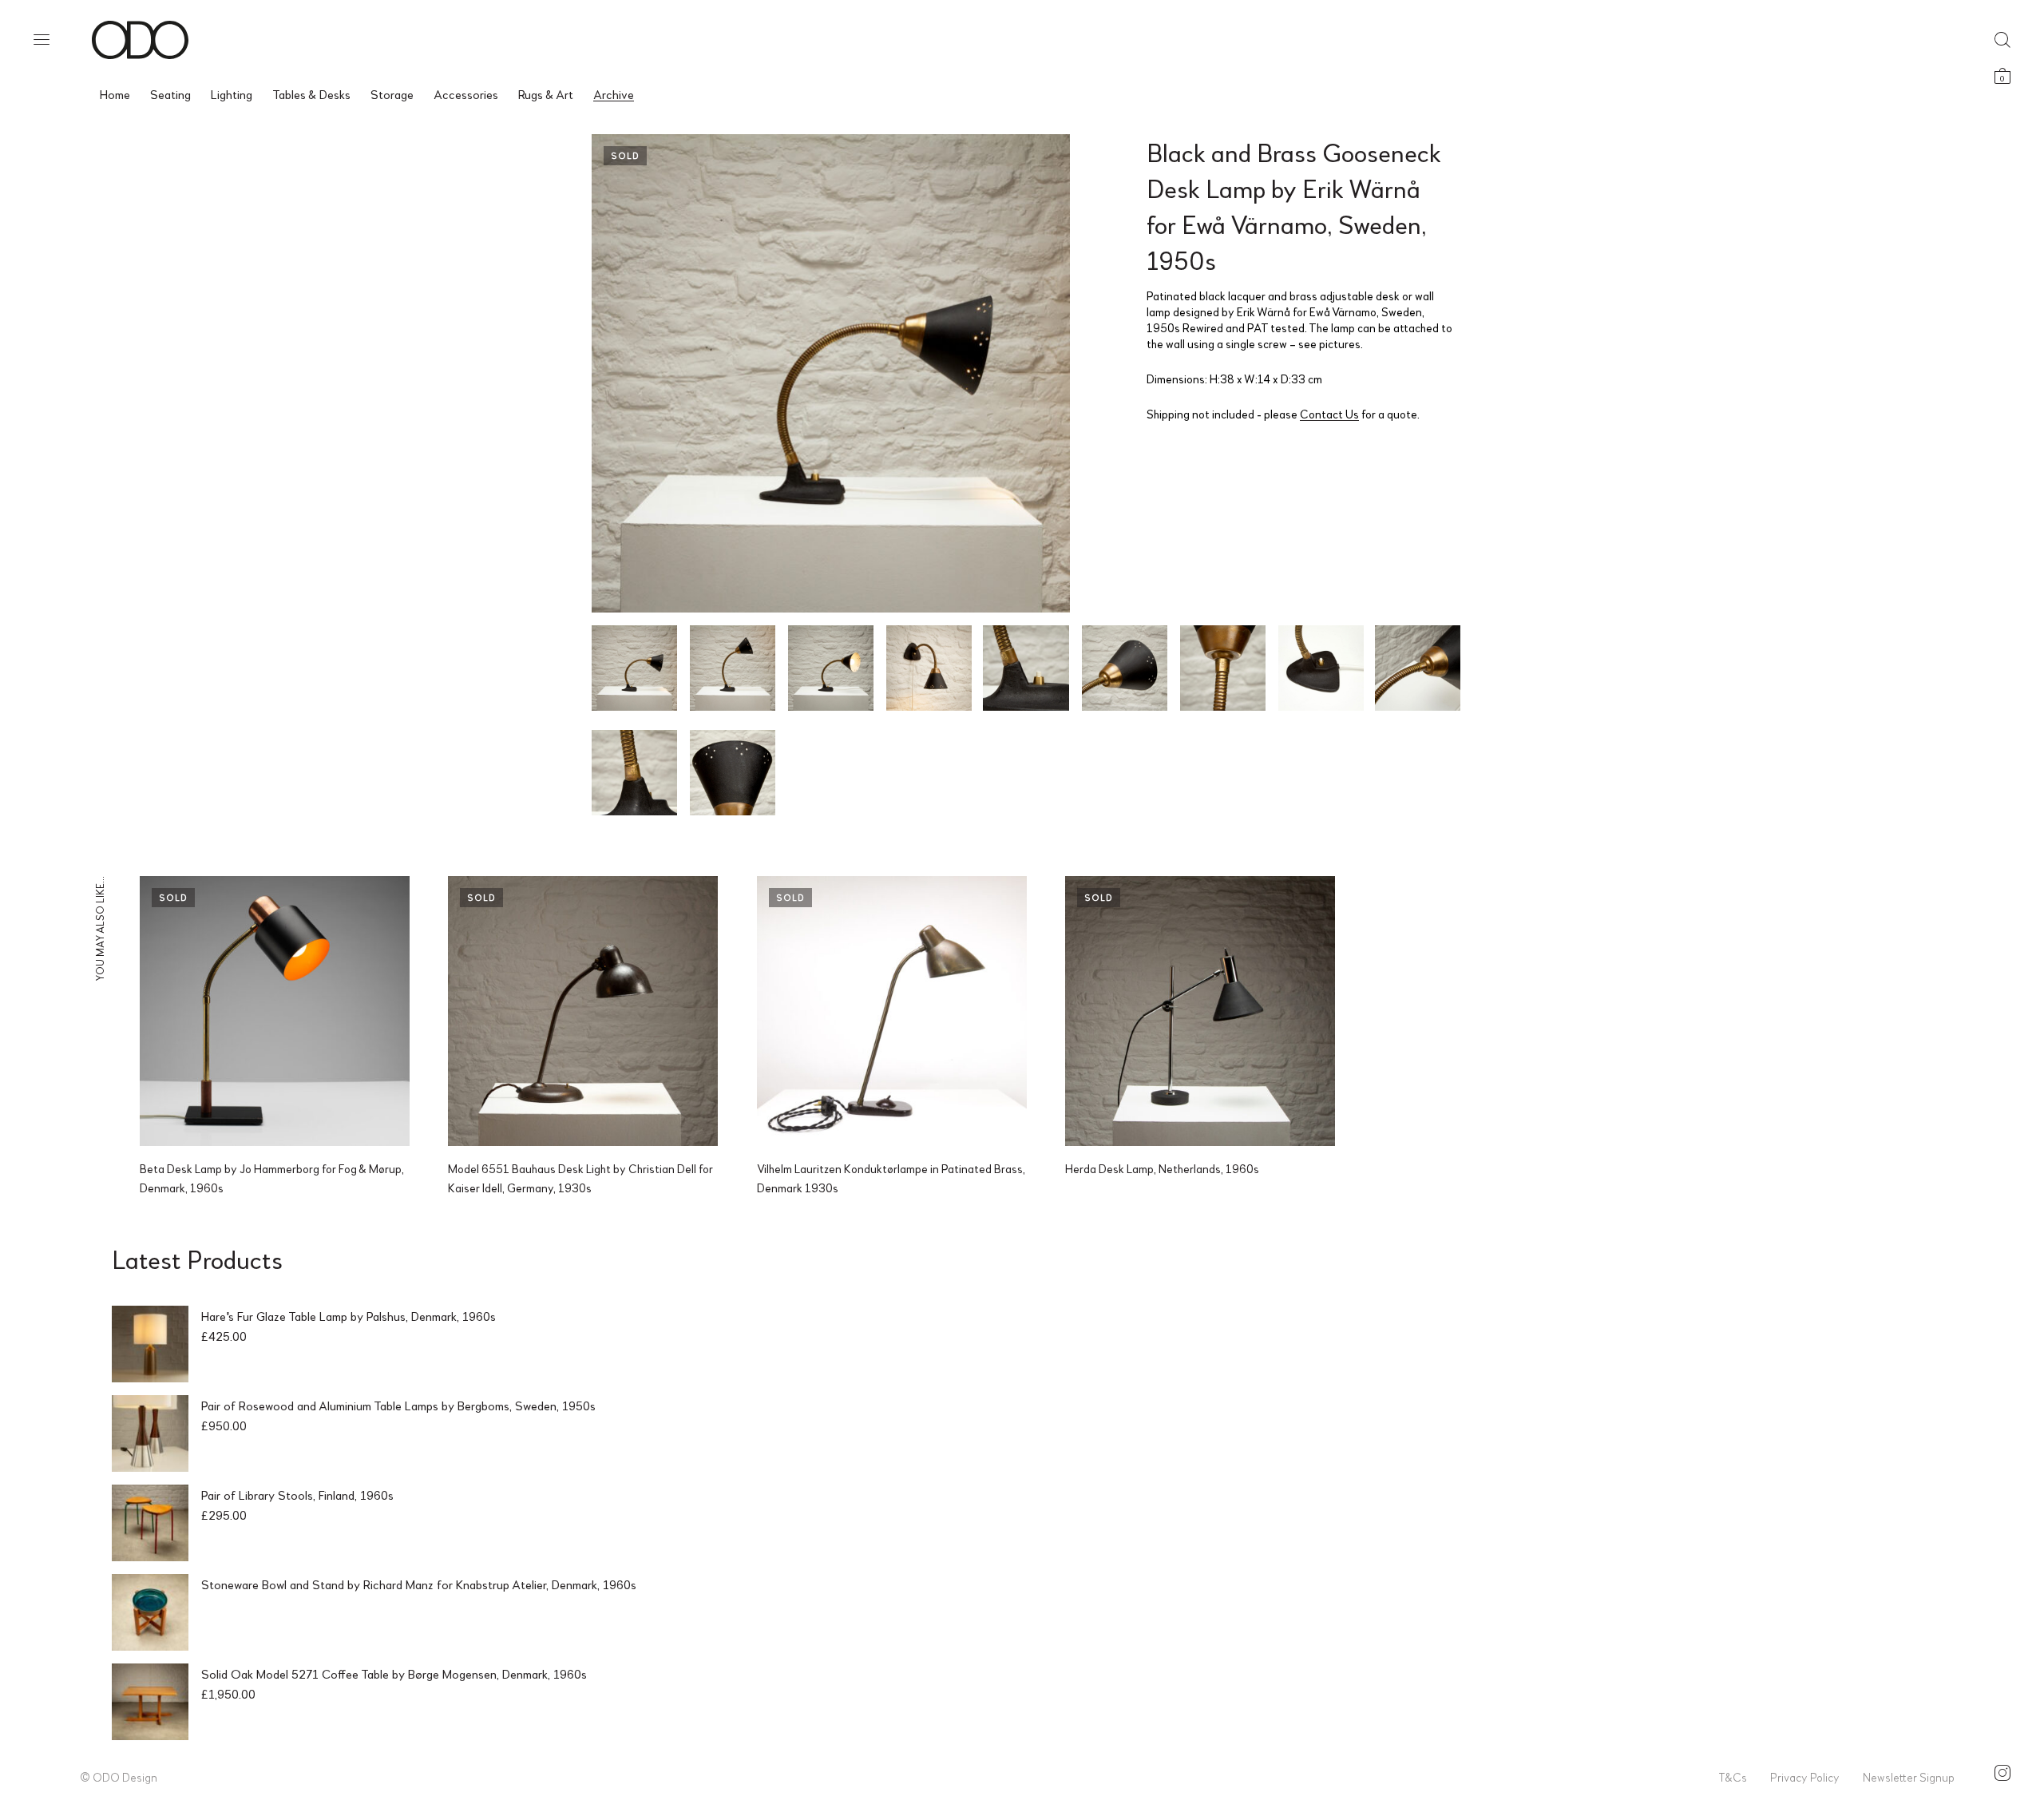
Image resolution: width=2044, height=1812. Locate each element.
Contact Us (1329, 414)
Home (115, 94)
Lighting (232, 94)
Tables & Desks (311, 94)
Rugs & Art (546, 94)
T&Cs (1733, 1777)
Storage (392, 94)
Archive (614, 94)
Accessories (466, 94)
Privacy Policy (1805, 1777)
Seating (170, 94)
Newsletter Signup (1909, 1777)
